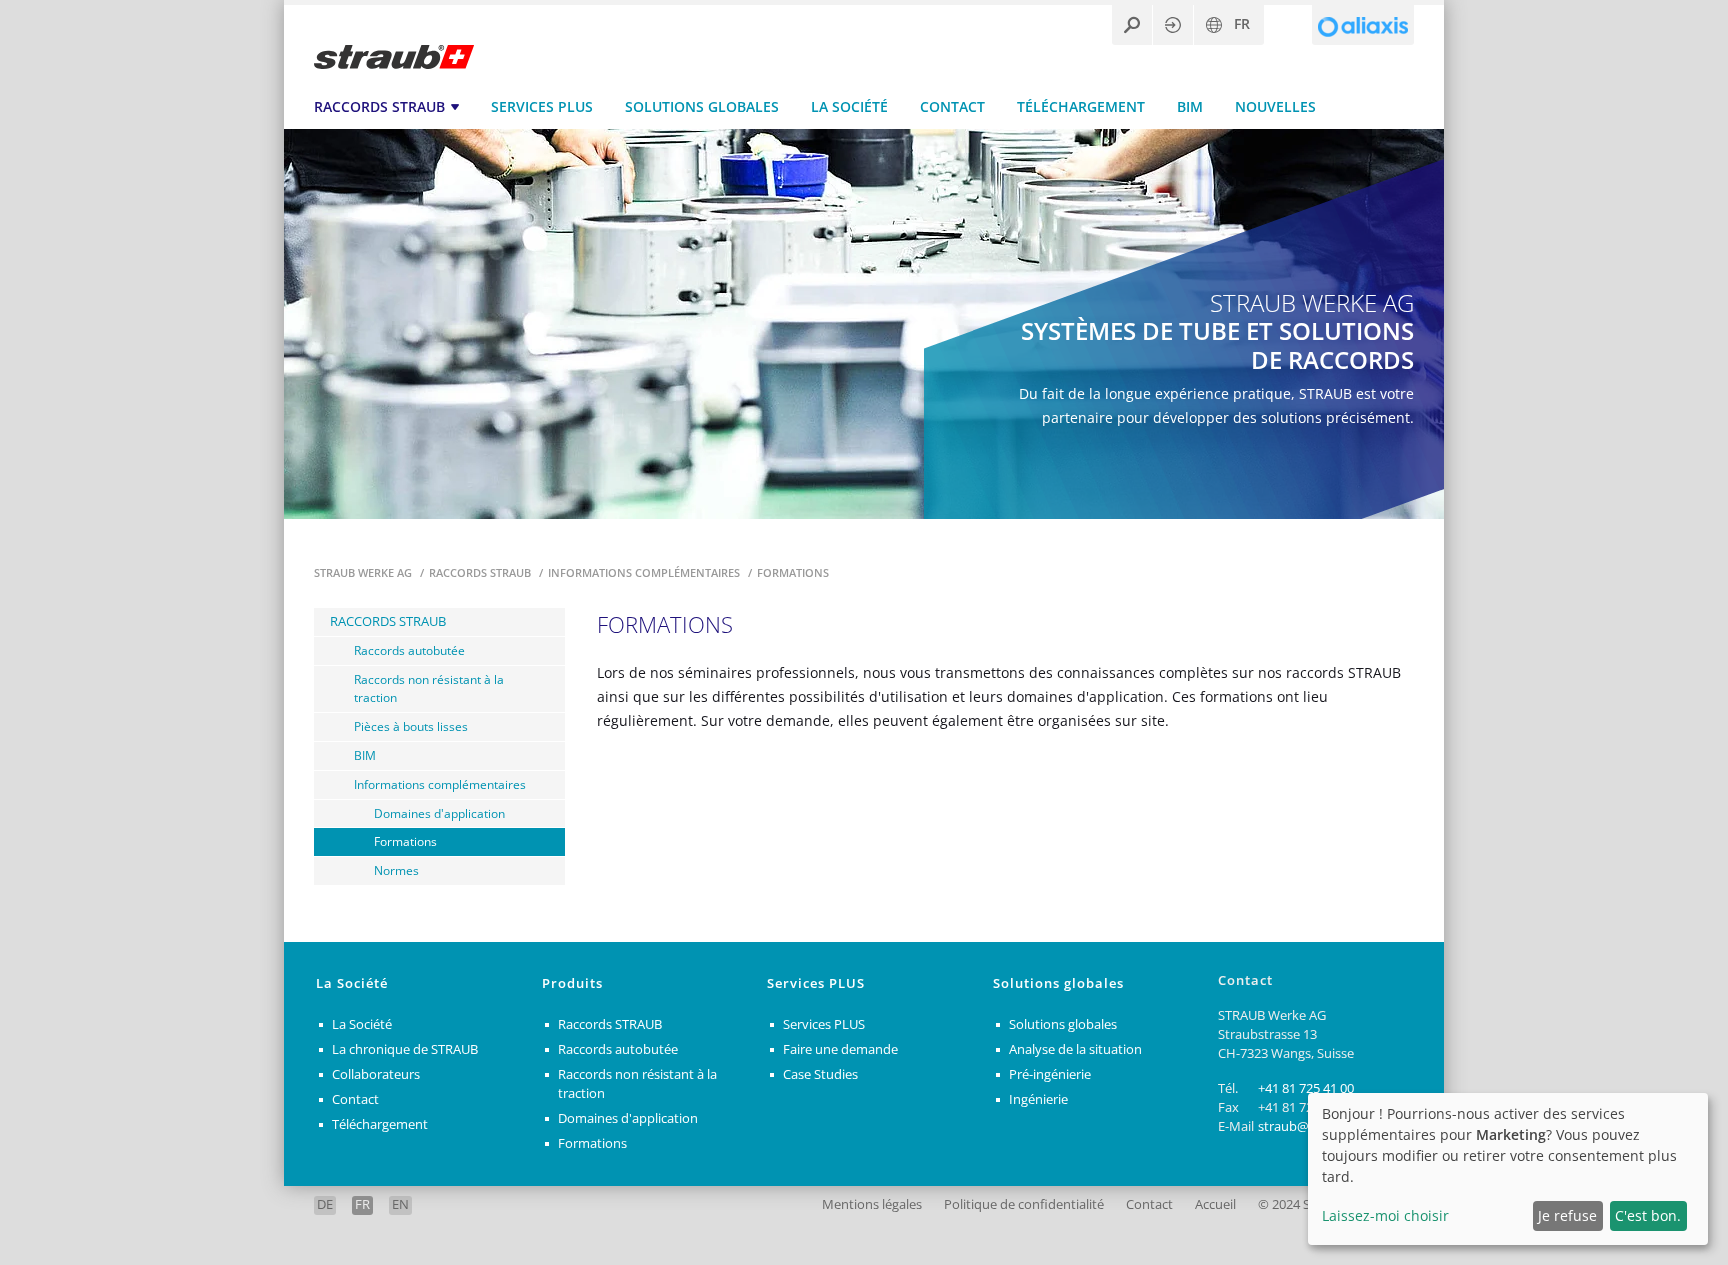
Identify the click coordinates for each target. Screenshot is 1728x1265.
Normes (396, 870)
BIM (1190, 106)
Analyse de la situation (1075, 1049)
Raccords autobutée (409, 650)
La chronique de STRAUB (405, 1049)
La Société (849, 106)
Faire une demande (840, 1049)
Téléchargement (1081, 106)
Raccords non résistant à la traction (429, 688)
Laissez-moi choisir (1385, 1215)
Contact (952, 106)
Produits (572, 983)
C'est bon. (1648, 1215)
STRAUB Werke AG (364, 572)
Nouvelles (1275, 106)
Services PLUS (542, 106)
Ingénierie (1038, 1099)
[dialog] (1508, 1169)
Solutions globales (702, 106)
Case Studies (820, 1074)
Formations (405, 841)
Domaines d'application (439, 813)
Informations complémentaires (645, 572)
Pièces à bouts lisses (411, 726)
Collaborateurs (376, 1074)
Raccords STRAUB (379, 106)
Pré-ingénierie (1050, 1074)
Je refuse (1567, 1215)
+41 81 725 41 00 (1306, 1088)
